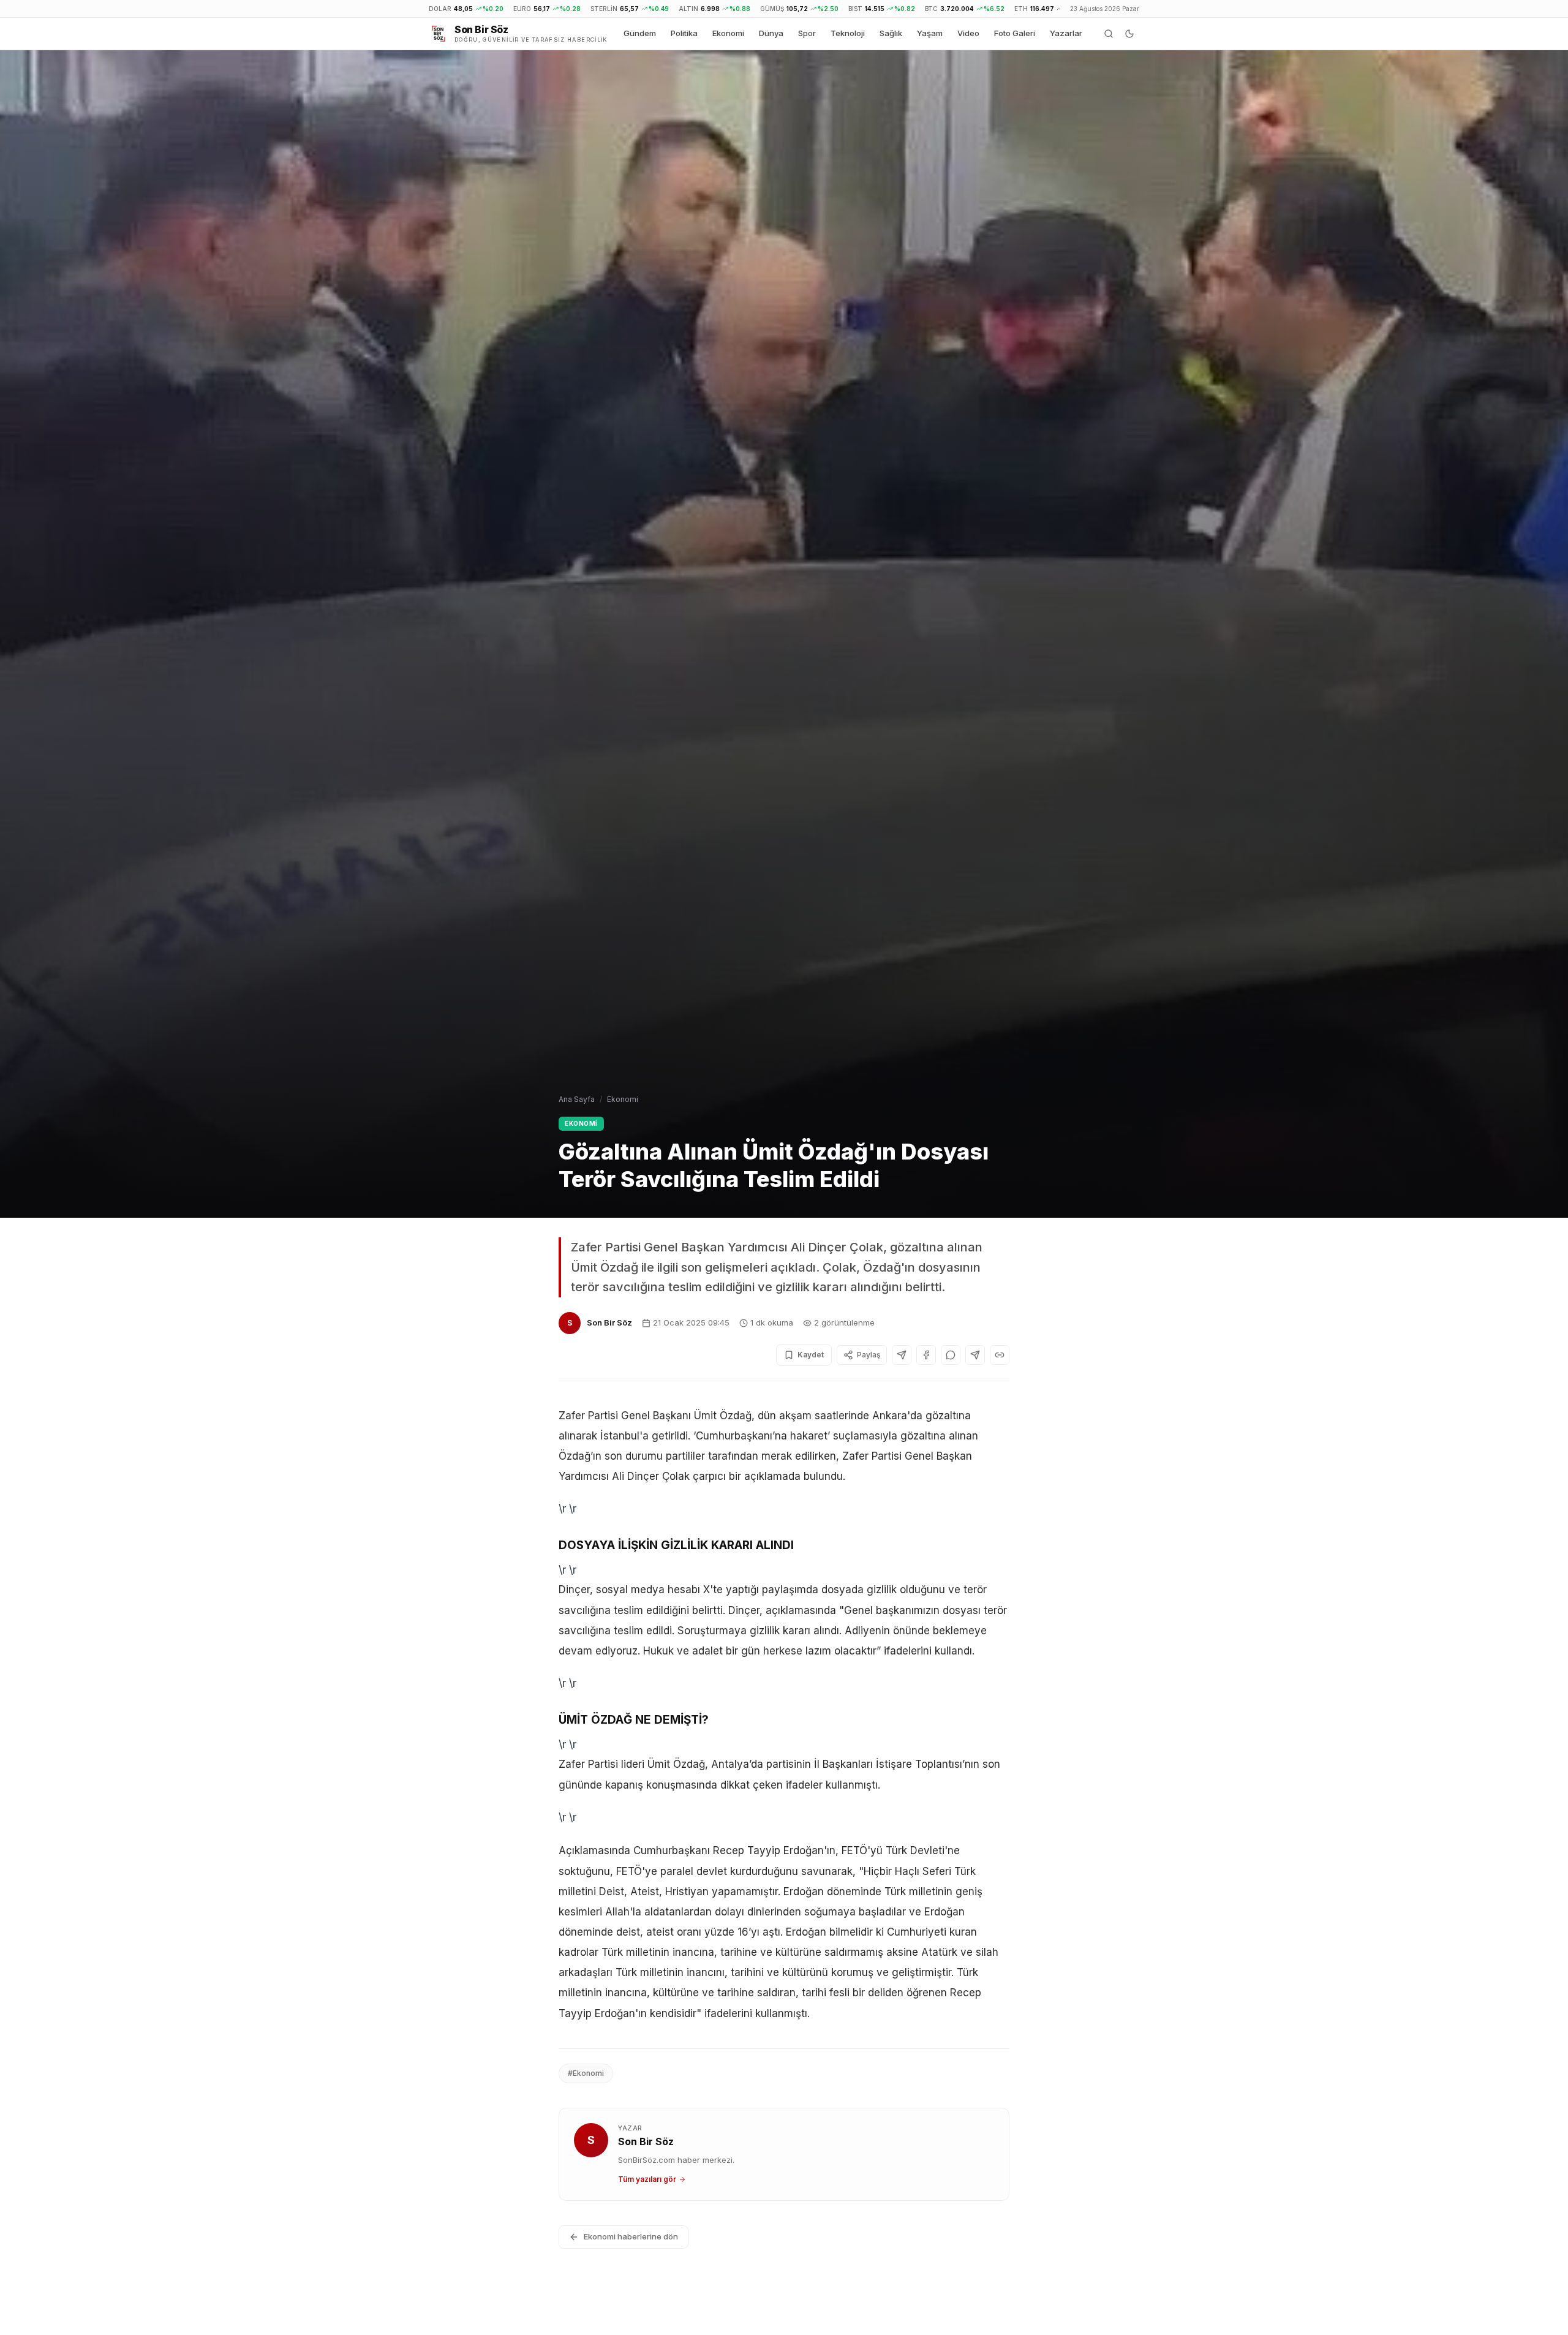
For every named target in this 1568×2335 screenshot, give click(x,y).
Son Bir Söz (609, 1322)
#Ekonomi (586, 2073)
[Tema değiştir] (1129, 34)
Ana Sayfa (577, 1099)
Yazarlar (1066, 33)
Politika (684, 33)
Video (968, 33)
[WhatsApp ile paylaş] (951, 1355)
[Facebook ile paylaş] (926, 1355)
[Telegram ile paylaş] (975, 1355)
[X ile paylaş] (902, 1355)
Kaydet (811, 1355)
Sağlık (891, 33)
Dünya (771, 33)
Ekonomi (728, 33)
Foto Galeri (1015, 33)
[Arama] (1109, 34)
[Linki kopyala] (1000, 1355)
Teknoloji (848, 33)
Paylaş (869, 1355)
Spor (807, 33)
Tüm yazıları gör (647, 2179)
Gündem (640, 33)
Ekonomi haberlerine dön (631, 2236)
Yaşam (930, 33)
